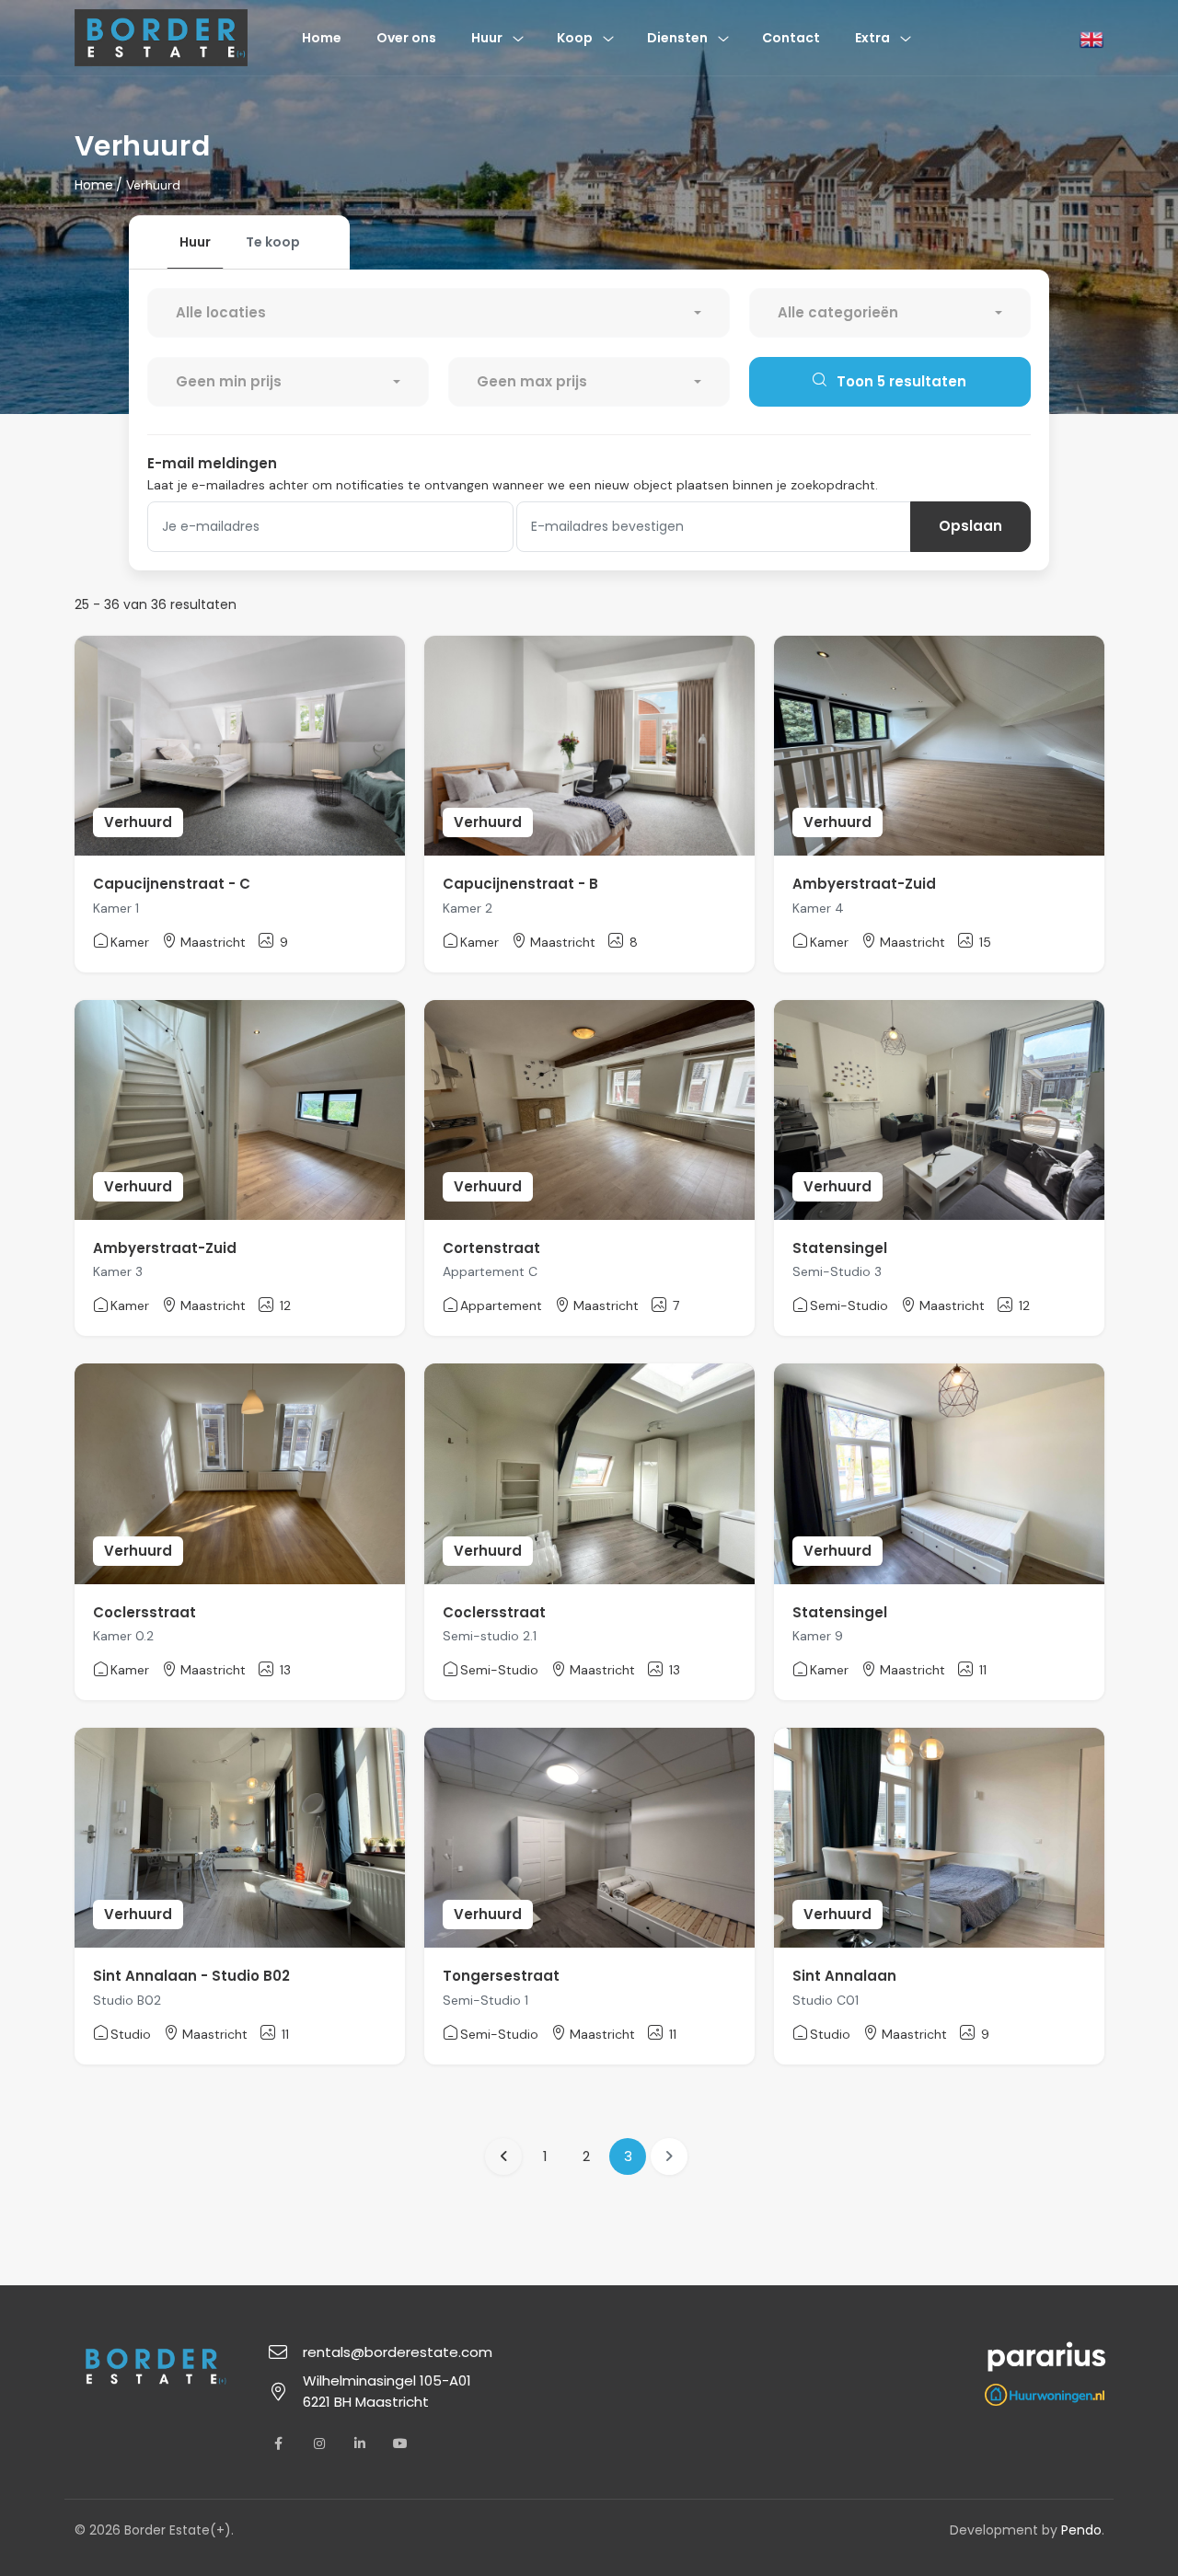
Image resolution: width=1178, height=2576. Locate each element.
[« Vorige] (503, 2156)
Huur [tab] (195, 242)
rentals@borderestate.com (398, 2352)
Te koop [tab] (273, 242)
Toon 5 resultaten (900, 381)
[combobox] (439, 313)
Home (94, 185)
